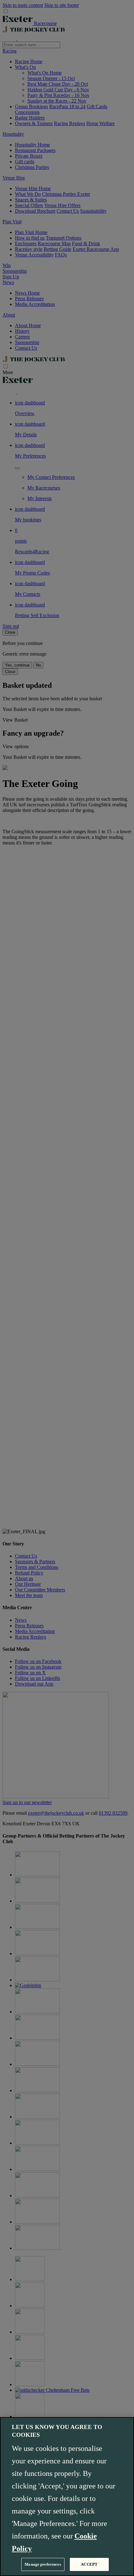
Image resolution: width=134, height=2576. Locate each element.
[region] (67, 2497)
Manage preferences (43, 2564)
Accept (89, 2564)
